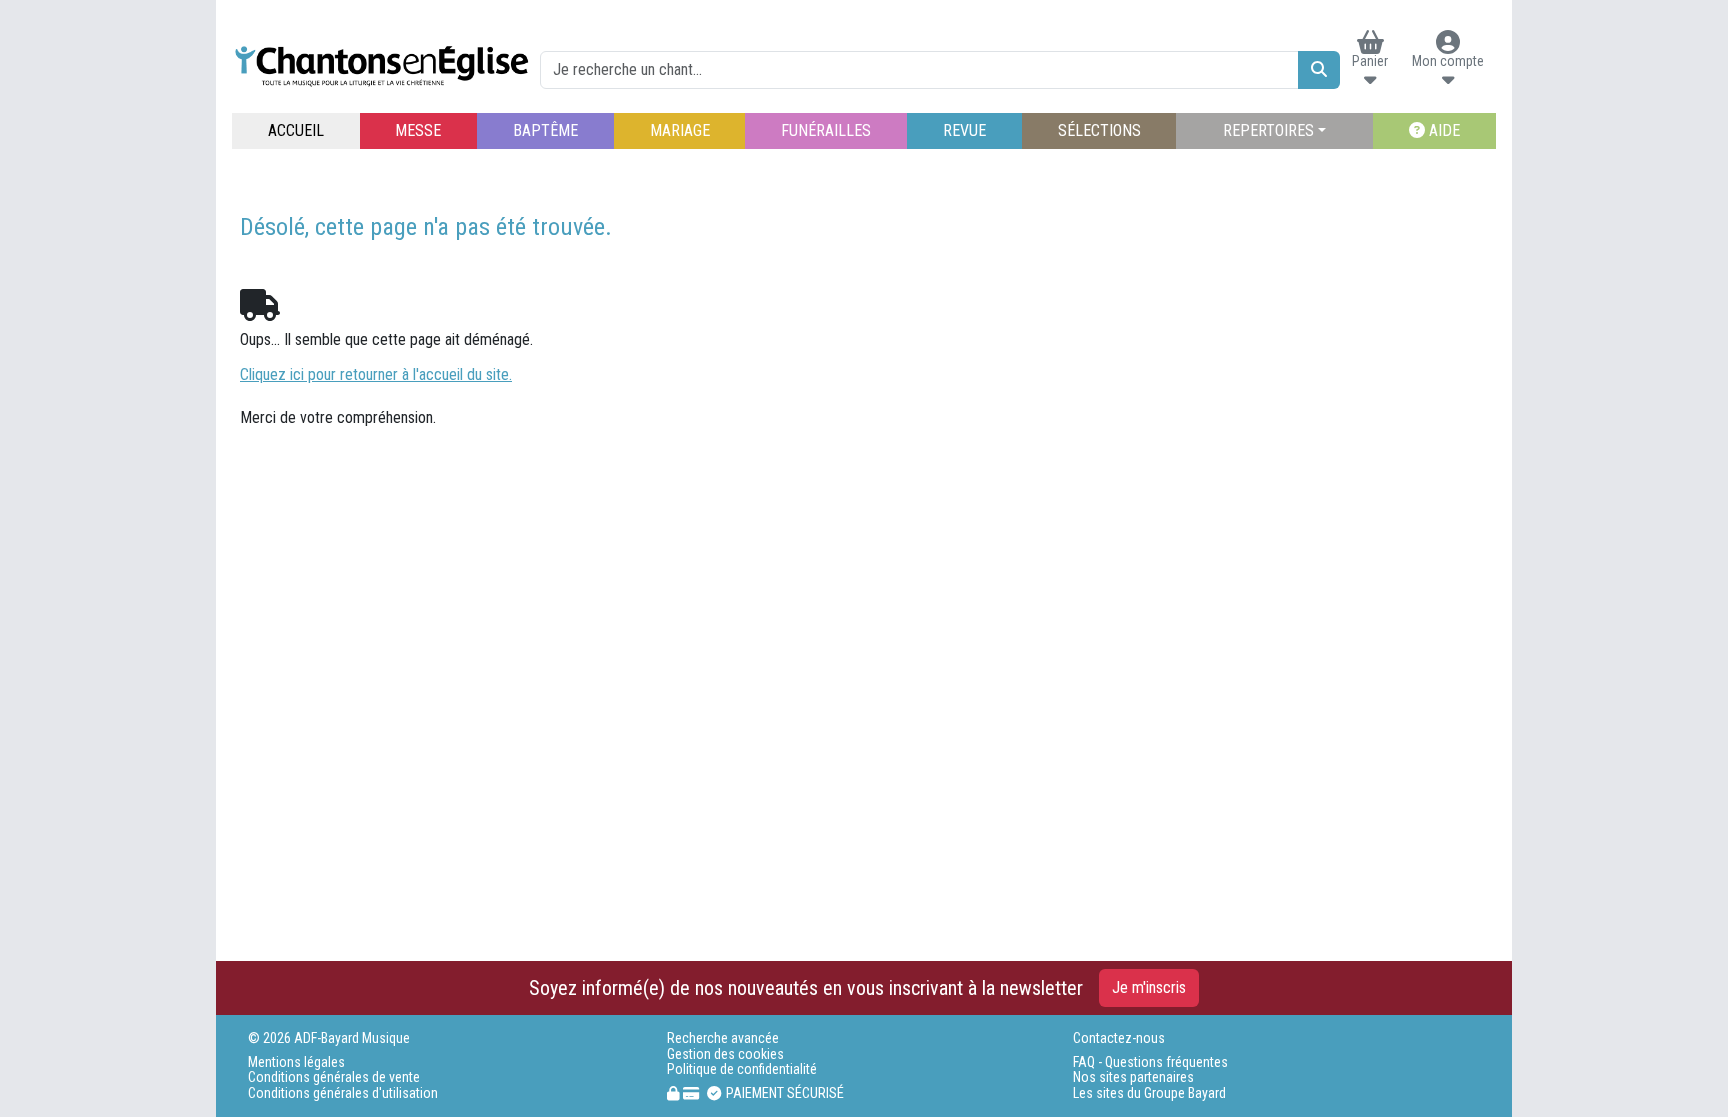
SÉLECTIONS (1099, 130)
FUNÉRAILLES (826, 130)
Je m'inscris (1149, 987)
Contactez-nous (1119, 1038)
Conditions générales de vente (334, 1077)
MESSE (418, 130)
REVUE (964, 130)
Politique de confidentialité (742, 1069)
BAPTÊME (545, 130)
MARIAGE (680, 130)
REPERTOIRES (1268, 130)
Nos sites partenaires (1133, 1077)
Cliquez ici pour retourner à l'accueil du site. (376, 374)
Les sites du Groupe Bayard (1149, 1093)
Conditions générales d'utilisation (343, 1093)
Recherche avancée (723, 1038)
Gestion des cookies (725, 1054)
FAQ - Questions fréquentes (1150, 1062)
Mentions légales (296, 1062)
